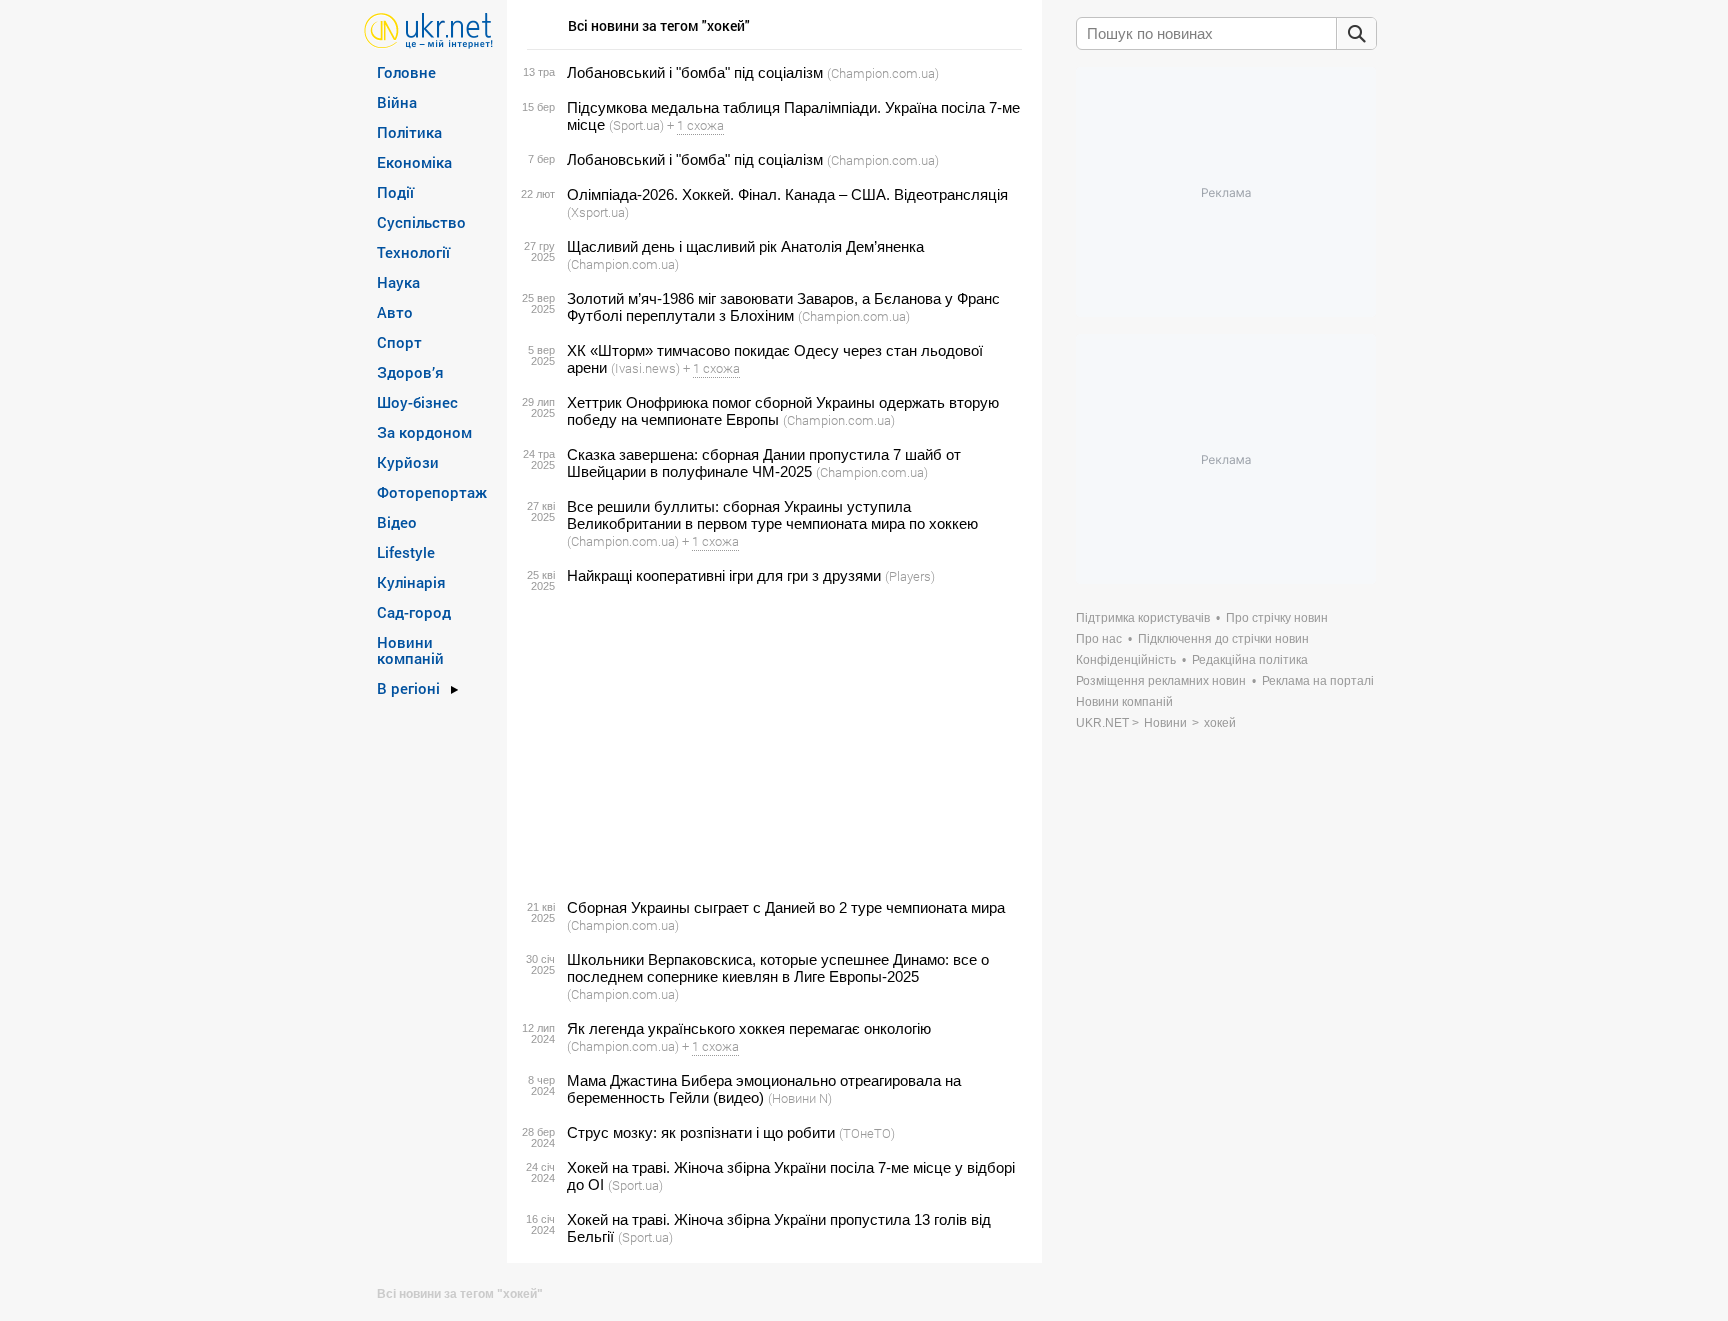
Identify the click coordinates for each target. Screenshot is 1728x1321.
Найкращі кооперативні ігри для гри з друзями (724, 575)
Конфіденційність (1126, 660)
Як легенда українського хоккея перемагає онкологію (749, 1028)
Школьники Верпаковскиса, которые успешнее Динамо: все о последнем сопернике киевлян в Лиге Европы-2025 (778, 968)
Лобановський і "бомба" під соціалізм (695, 72)
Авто (395, 312)
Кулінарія (411, 582)
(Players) (910, 576)
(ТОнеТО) (867, 1133)
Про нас (1099, 639)
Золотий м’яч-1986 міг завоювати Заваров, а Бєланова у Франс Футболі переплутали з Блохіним (783, 307)
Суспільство (421, 222)
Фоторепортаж (432, 492)
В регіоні (408, 688)
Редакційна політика (1250, 660)
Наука (398, 282)
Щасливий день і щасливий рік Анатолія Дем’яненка (745, 246)
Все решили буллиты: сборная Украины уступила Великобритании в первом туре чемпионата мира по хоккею (772, 515)
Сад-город (414, 612)
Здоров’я (410, 372)
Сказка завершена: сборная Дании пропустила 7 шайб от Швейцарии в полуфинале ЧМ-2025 (764, 463)
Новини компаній (410, 650)
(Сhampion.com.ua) (883, 73)
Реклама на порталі (1318, 681)
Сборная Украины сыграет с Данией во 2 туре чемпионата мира (786, 907)
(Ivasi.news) (645, 368)
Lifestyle (406, 552)
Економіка (414, 162)
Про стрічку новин (1277, 618)
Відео (397, 522)
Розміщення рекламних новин (1161, 681)
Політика (409, 132)
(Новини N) (800, 1098)
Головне (406, 72)
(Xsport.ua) (598, 212)
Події (395, 192)
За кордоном (424, 432)
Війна (397, 102)
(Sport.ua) (636, 125)
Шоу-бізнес (417, 402)
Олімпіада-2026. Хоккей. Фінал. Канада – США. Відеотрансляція (787, 194)
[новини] (428, 29)
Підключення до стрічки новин (1223, 639)
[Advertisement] (771, 742)
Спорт (399, 342)
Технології (413, 252)
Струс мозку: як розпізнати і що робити (701, 1132)
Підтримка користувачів (1143, 618)
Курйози (408, 462)
